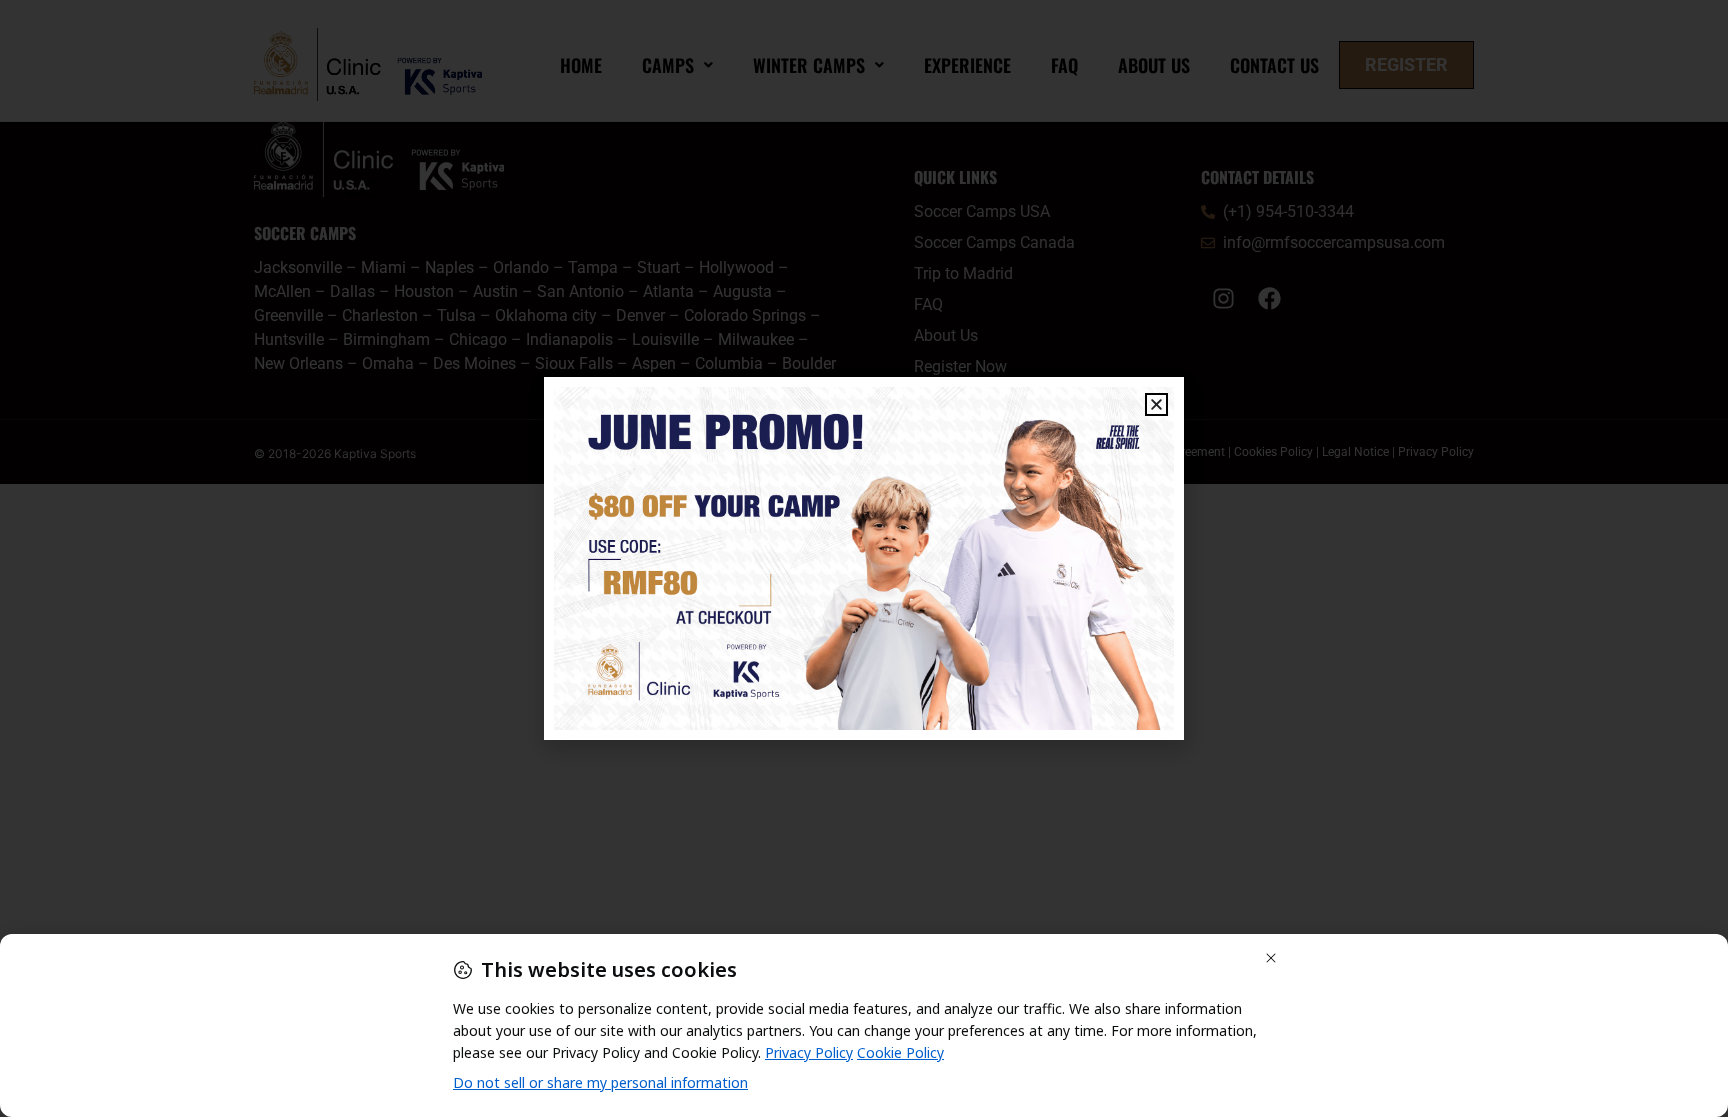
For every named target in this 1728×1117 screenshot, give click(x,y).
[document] (864, 558)
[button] (1156, 404)
